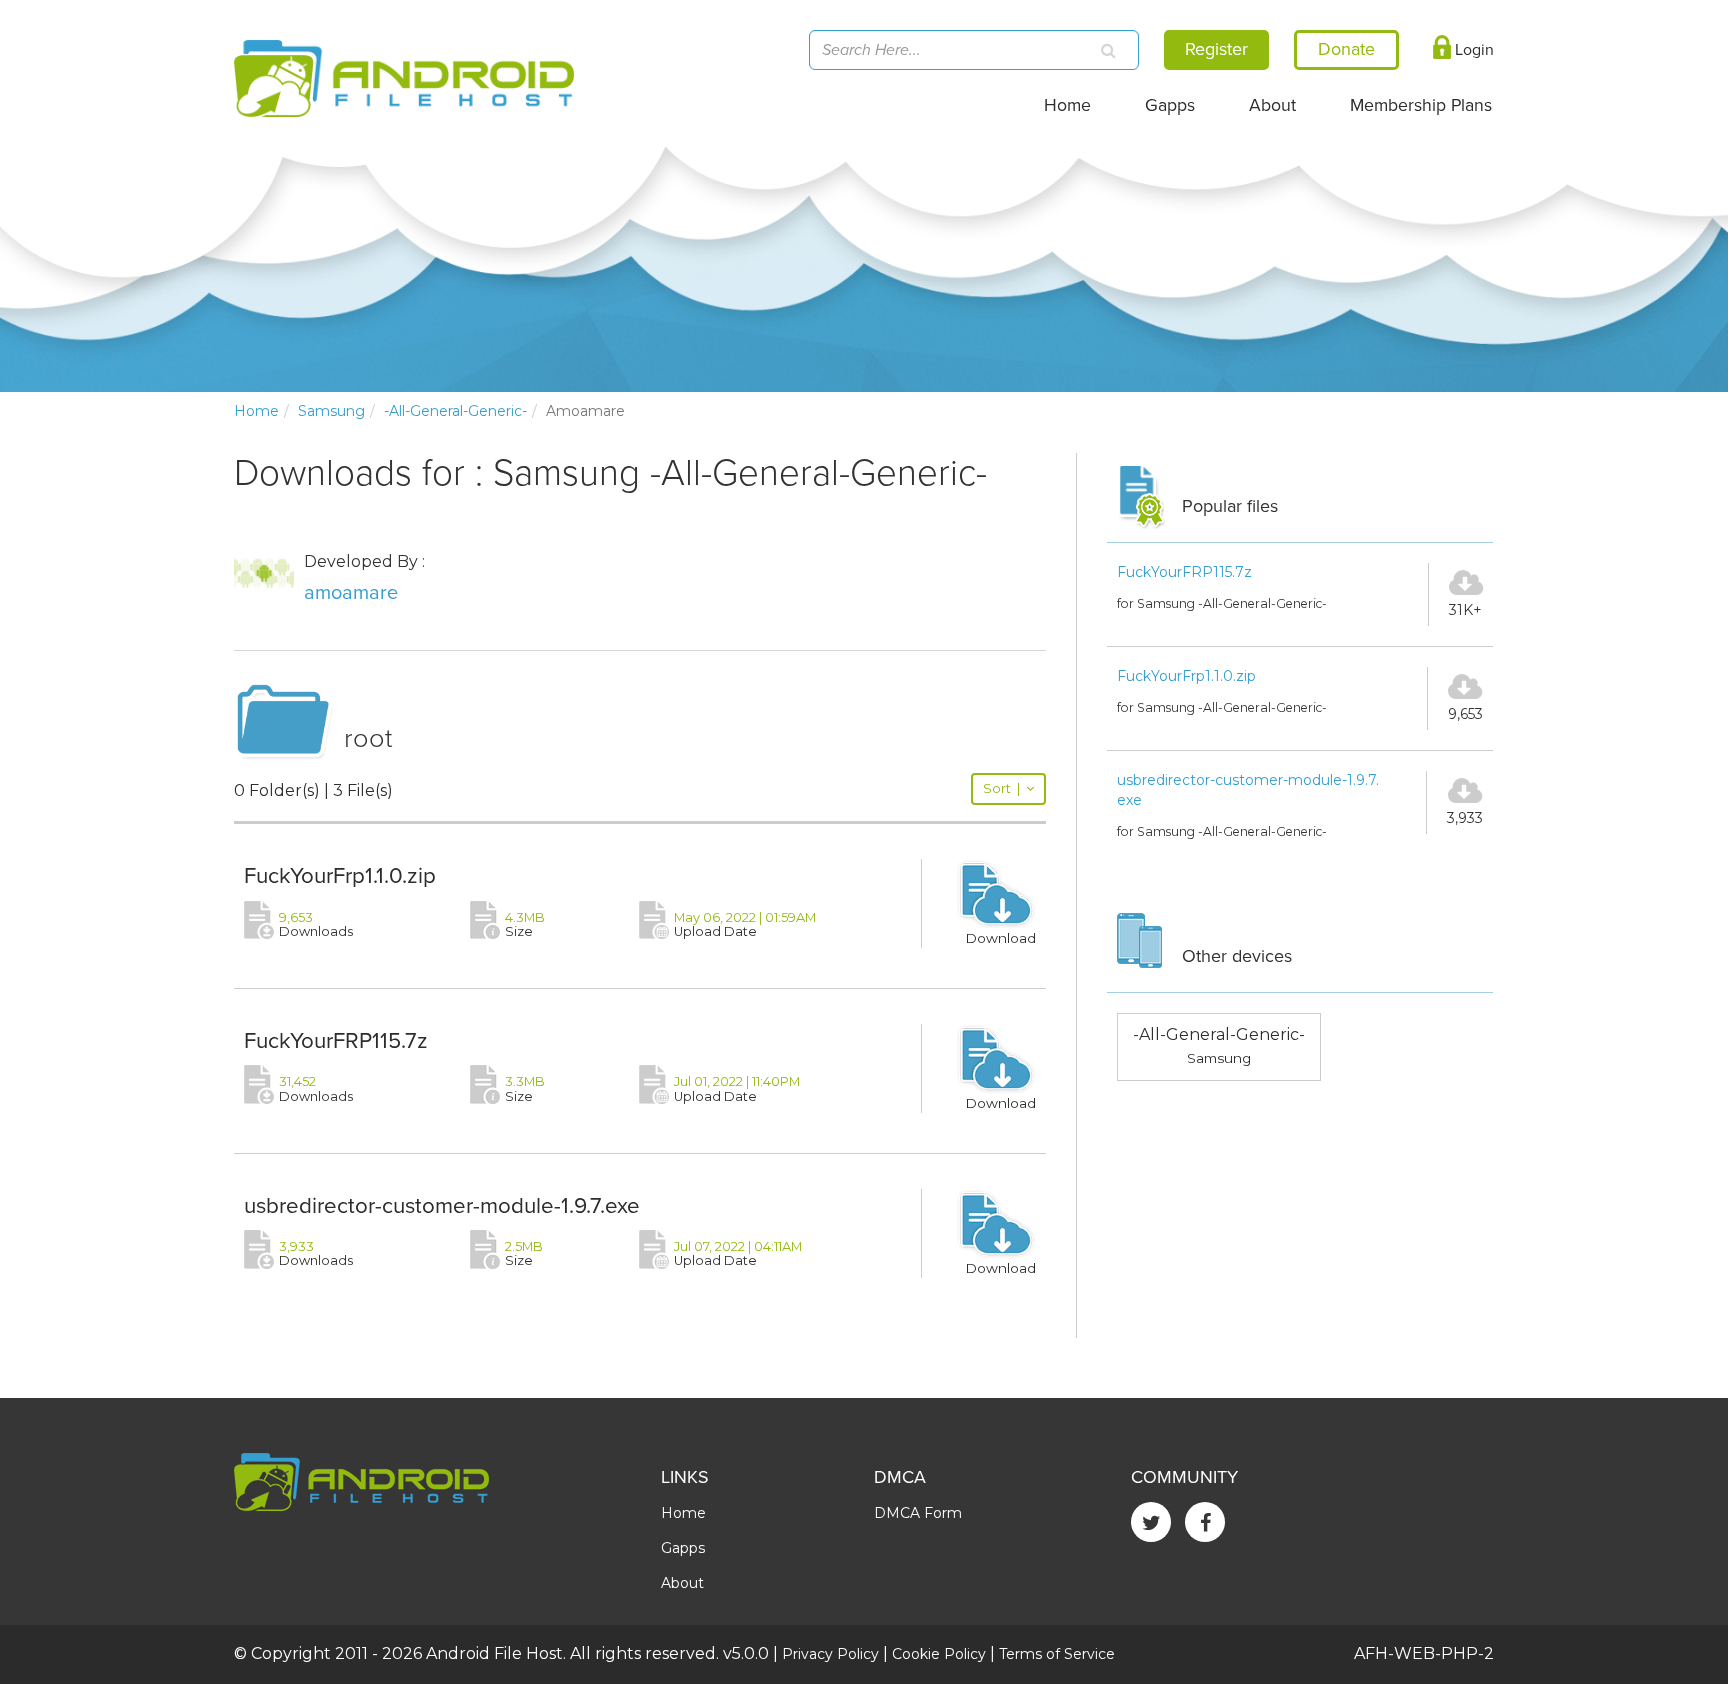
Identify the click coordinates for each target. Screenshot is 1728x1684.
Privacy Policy (830, 1654)
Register (1216, 49)
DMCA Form (918, 1513)
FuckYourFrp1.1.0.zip (340, 875)
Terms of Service (1057, 1654)
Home (1067, 105)
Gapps (1170, 105)
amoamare (351, 593)
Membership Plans (1421, 105)
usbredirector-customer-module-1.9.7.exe (442, 1205)
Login (1472, 50)
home (256, 411)
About (1272, 105)
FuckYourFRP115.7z (336, 1040)
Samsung (331, 411)
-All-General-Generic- (455, 411)
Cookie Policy (939, 1654)
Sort (1001, 788)
